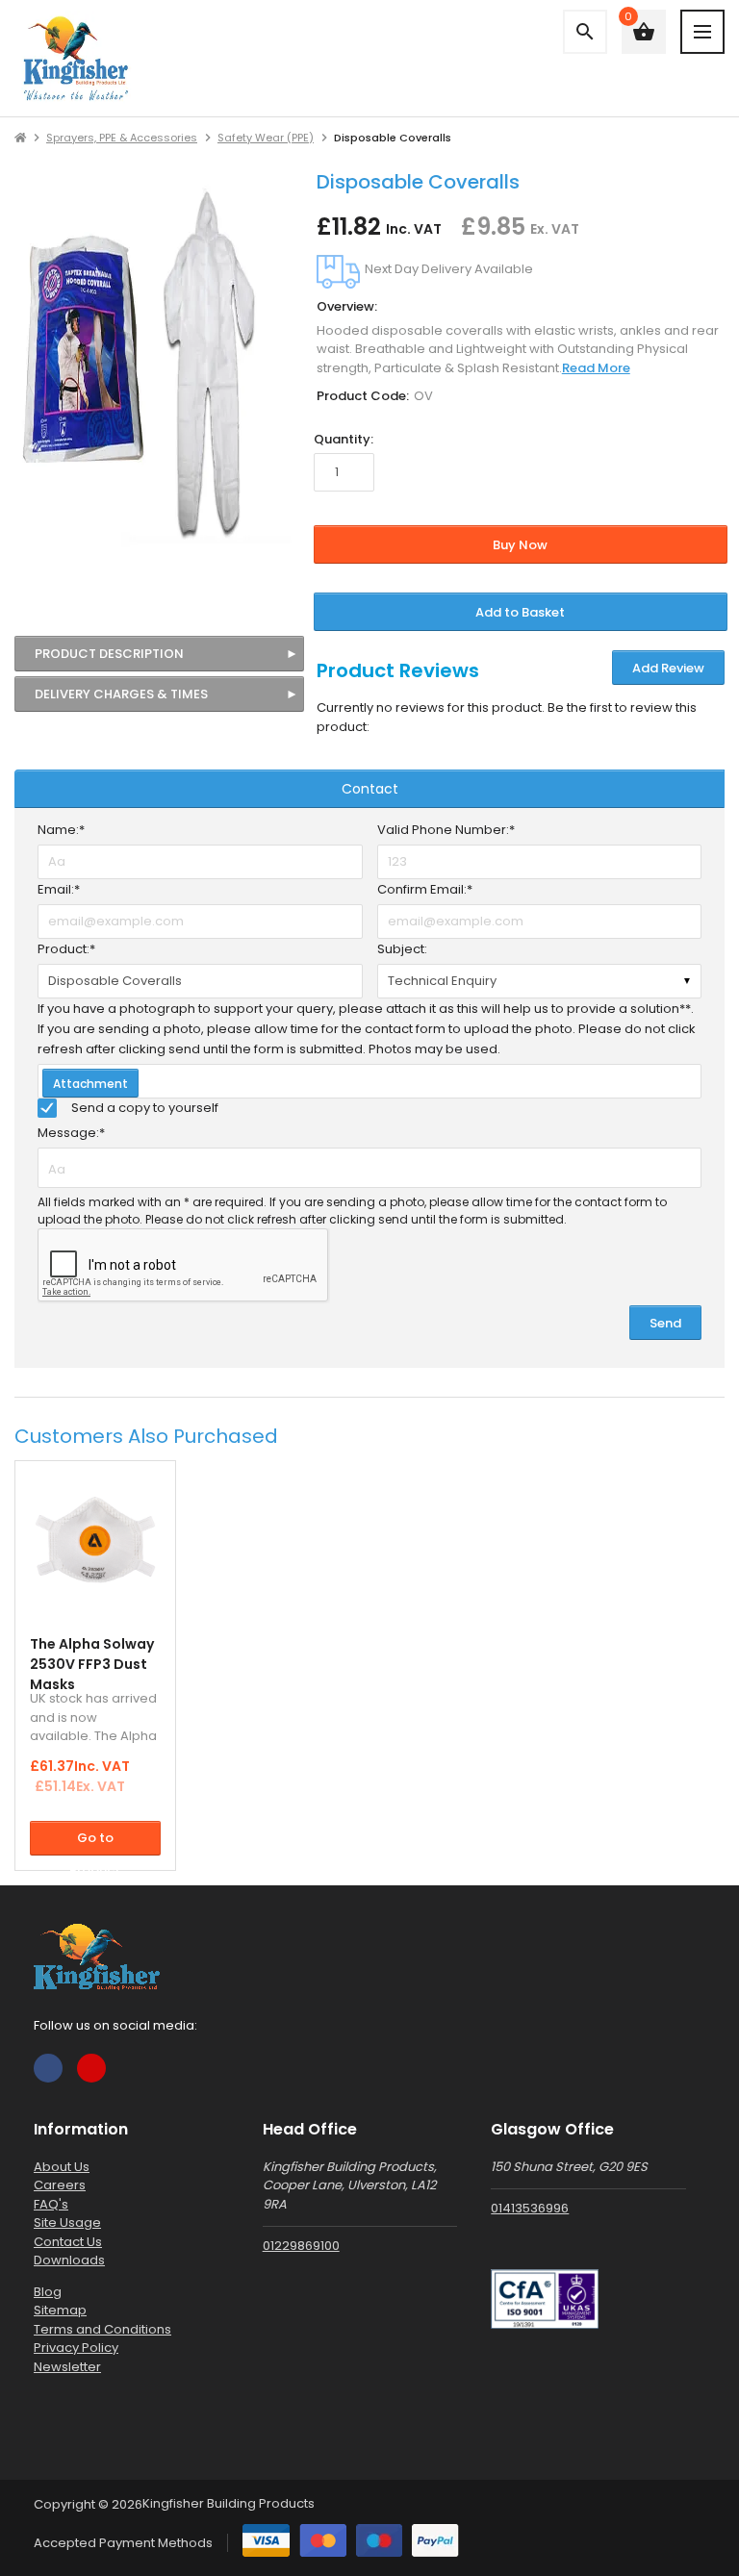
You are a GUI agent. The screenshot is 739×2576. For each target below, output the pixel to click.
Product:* (66, 949)
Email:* (59, 889)
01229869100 (301, 2246)
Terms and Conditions (102, 2329)
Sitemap (60, 2310)
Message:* (71, 1133)
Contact (370, 789)
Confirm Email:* (425, 889)
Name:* (61, 830)
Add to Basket (520, 612)
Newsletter (67, 2367)
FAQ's (51, 2204)
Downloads (69, 2260)
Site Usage (67, 2222)
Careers (60, 2185)
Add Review (668, 668)
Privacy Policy (76, 2348)
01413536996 (530, 2208)
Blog (48, 2292)
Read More (596, 368)
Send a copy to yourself (145, 1108)
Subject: (402, 949)
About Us (62, 2167)
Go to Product (95, 1842)
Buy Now (520, 545)
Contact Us (68, 2242)
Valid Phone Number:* (446, 830)
